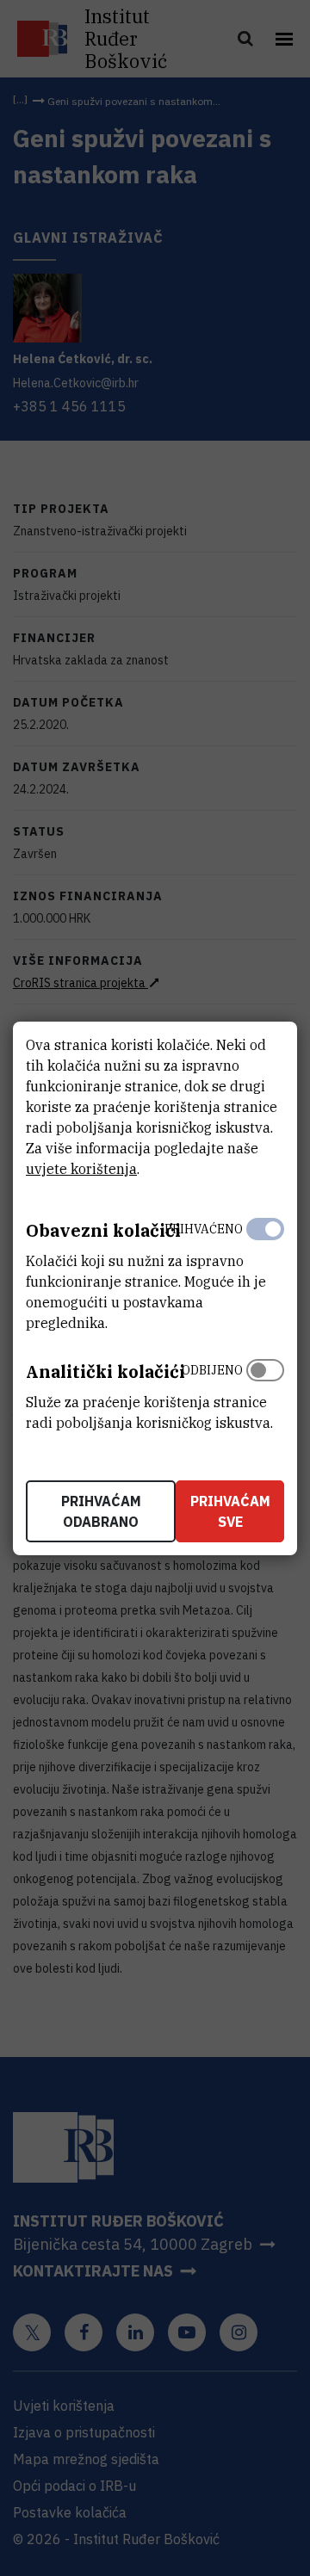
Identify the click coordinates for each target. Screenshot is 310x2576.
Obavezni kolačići (103, 1230)
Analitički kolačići (105, 1371)
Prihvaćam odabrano (101, 1511)
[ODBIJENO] (265, 1393)
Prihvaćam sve (230, 1511)
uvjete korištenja (81, 1169)
